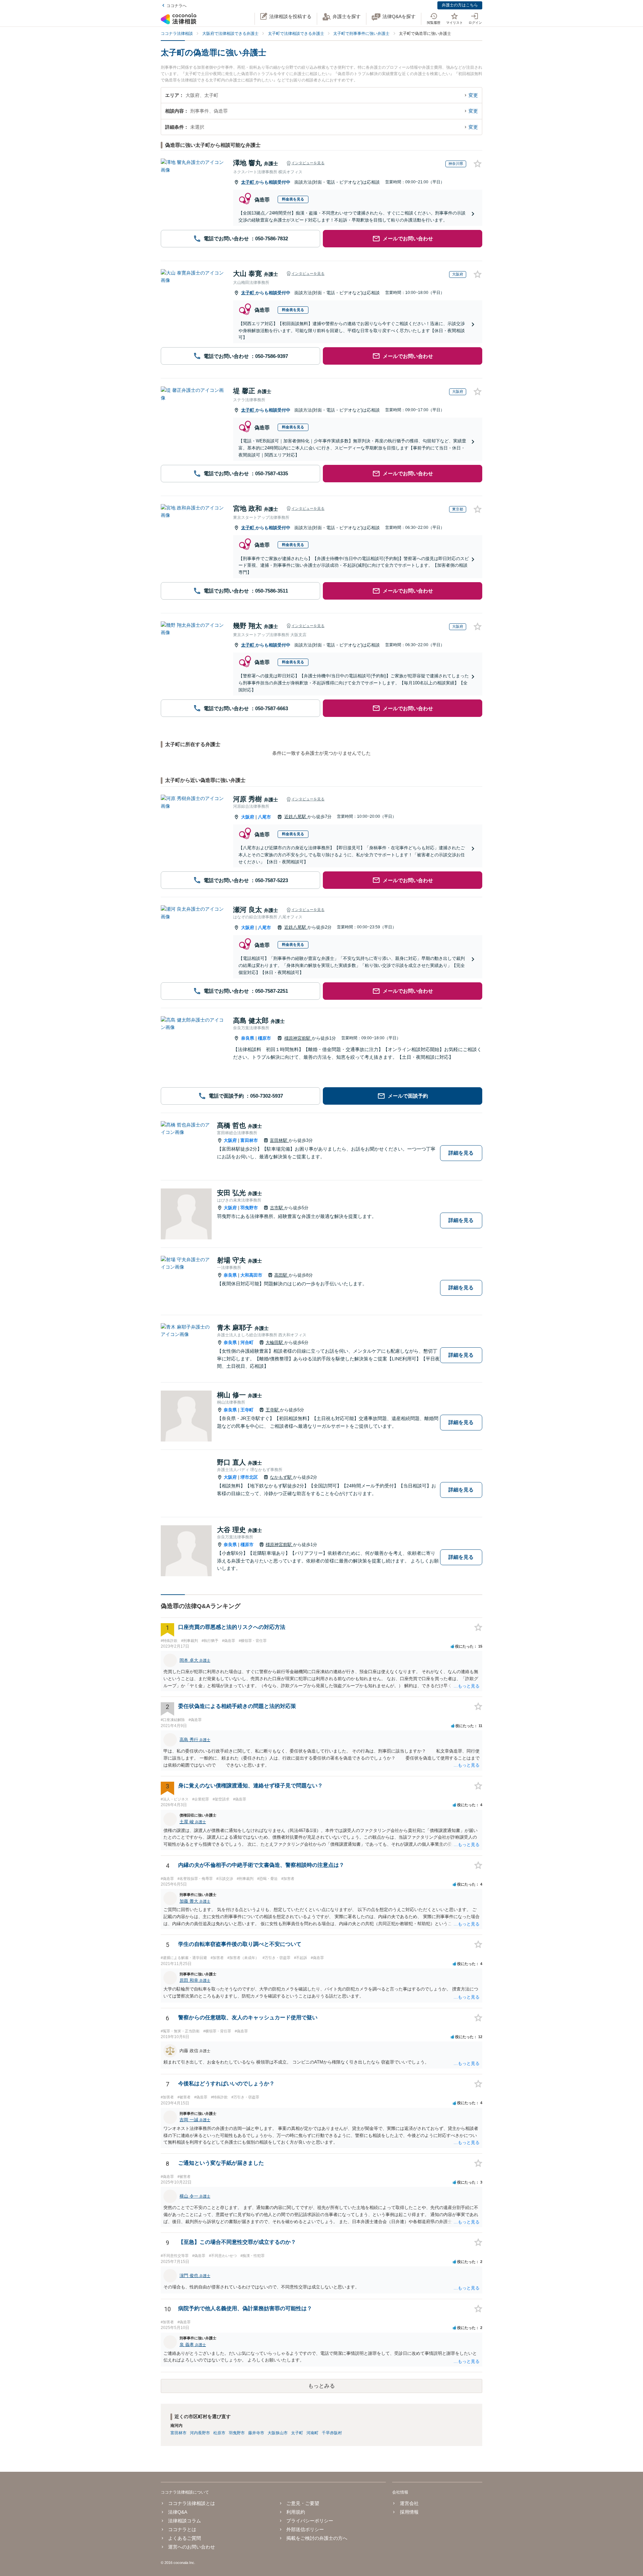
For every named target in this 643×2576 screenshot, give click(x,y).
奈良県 (248, 1038)
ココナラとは (182, 2529)
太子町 (248, 182)
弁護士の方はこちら (460, 5)
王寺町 (247, 1410)
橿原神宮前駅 (298, 1038)
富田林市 (249, 1140)
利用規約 (296, 2512)
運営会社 (409, 2503)
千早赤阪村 (332, 2433)
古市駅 (277, 1208)
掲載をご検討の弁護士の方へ (317, 2538)
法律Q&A (178, 2512)
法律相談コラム (185, 2521)
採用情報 (409, 2512)
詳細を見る (461, 1153)
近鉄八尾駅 (296, 817)
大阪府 (248, 817)
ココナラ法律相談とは (192, 2503)
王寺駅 (273, 1410)
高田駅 (281, 1275)
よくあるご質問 (185, 2538)
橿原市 (264, 1038)
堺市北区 (249, 1477)
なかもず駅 (281, 1477)
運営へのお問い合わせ (192, 2547)
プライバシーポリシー (310, 2521)
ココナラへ (176, 6)
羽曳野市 (249, 1208)
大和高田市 (251, 1275)
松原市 (219, 2433)
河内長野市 (200, 2433)
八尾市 (264, 817)
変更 (473, 95)
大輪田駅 (275, 1342)
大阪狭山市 (278, 2433)
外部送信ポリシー (305, 2529)
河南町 (312, 2433)
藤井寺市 (256, 2433)
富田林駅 (279, 1140)
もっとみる (321, 2386)
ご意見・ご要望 (303, 2503)
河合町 (247, 1342)
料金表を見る (293, 199)
